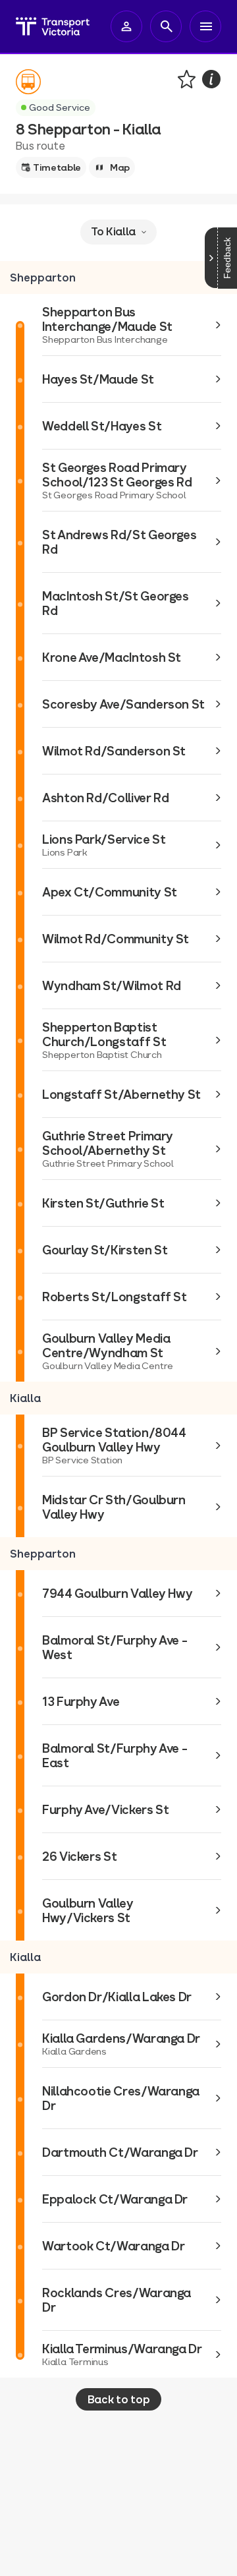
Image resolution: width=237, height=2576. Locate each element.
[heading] (118, 278)
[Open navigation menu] (205, 26)
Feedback (227, 258)
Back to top (118, 2399)
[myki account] (126, 26)
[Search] (166, 26)
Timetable (57, 167)
